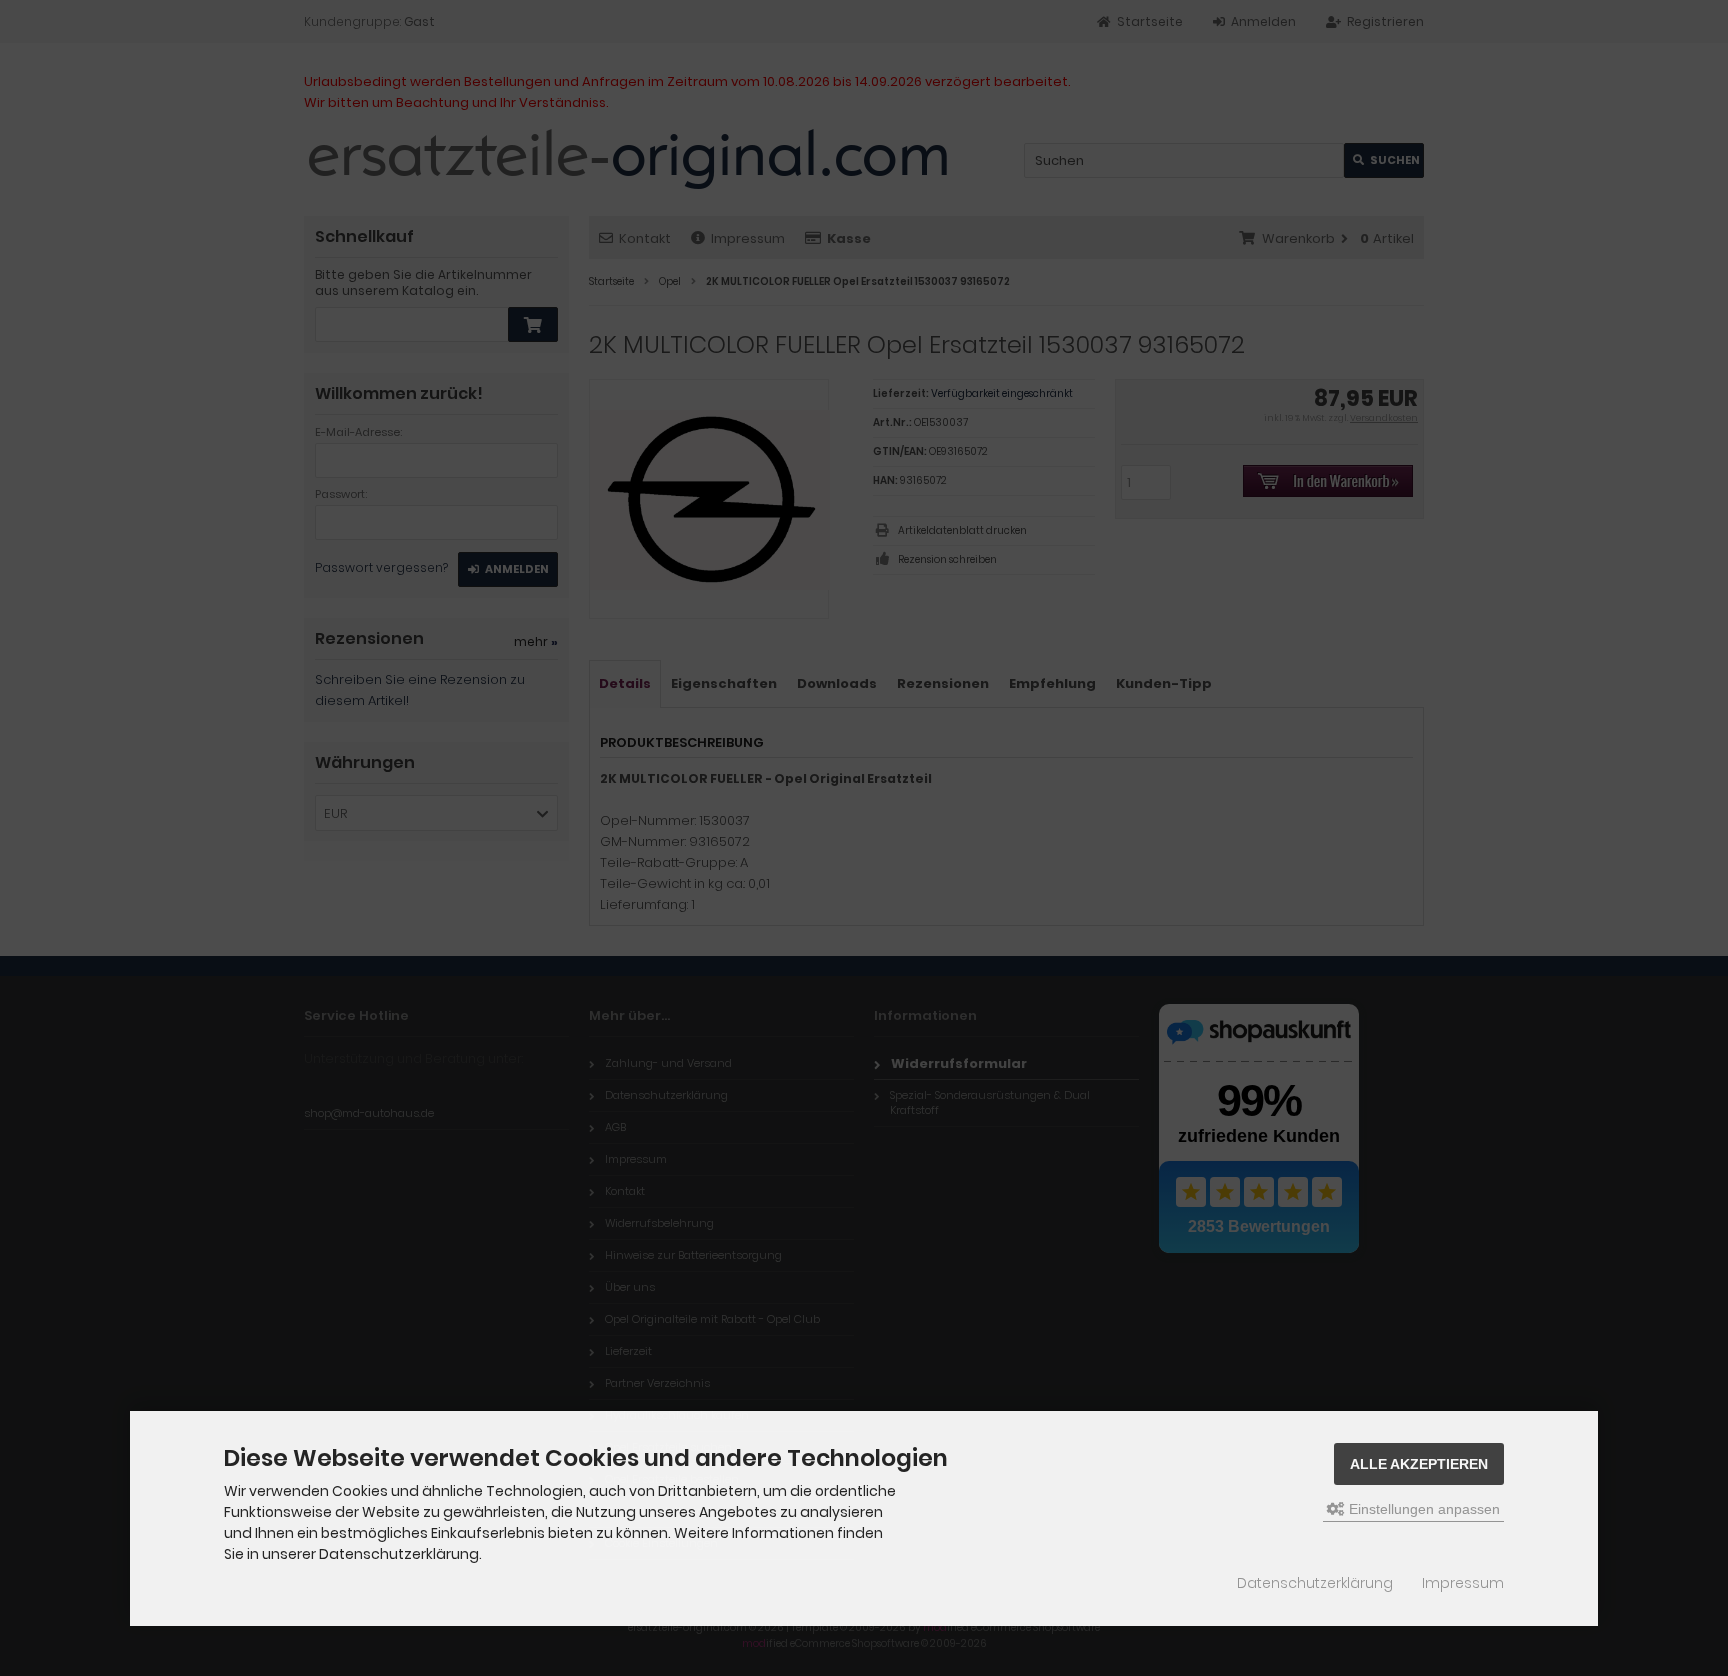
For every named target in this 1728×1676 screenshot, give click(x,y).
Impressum (1463, 1583)
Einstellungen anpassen (1422, 1509)
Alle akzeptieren (1419, 1464)
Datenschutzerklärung (1315, 1583)
